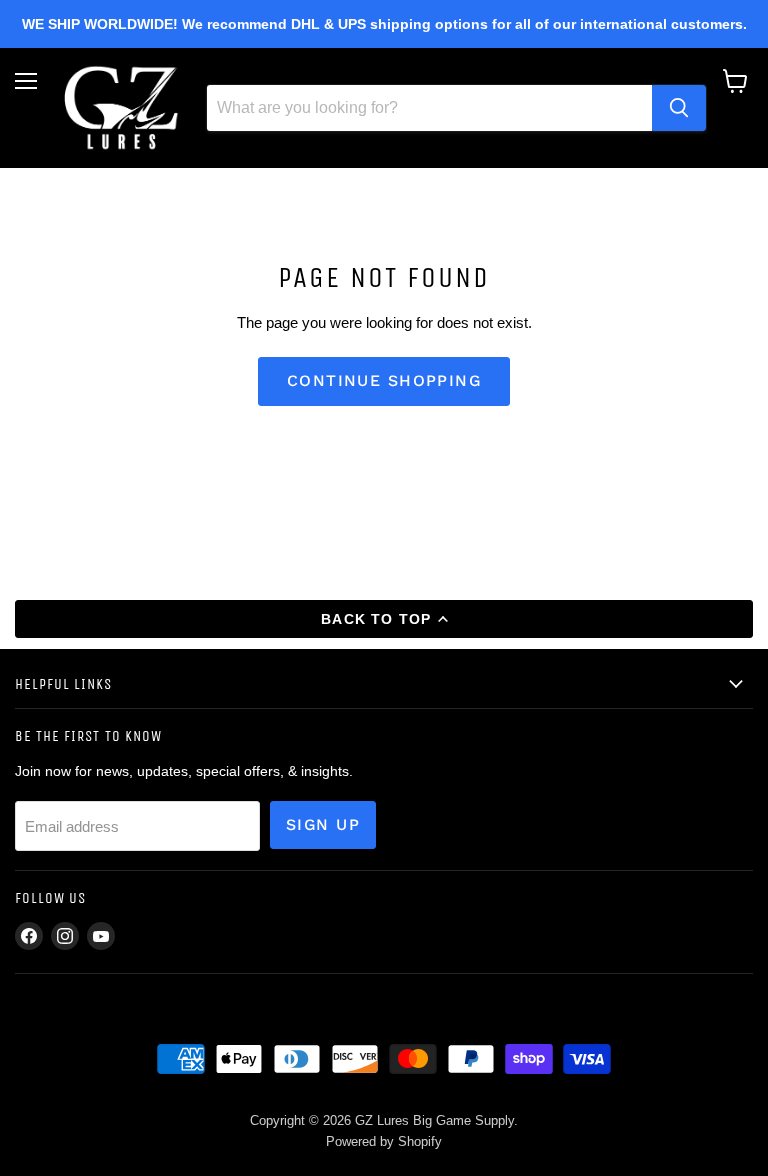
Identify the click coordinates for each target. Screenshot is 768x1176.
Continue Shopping (384, 380)
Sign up (323, 824)
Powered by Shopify (384, 1141)
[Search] (679, 108)
